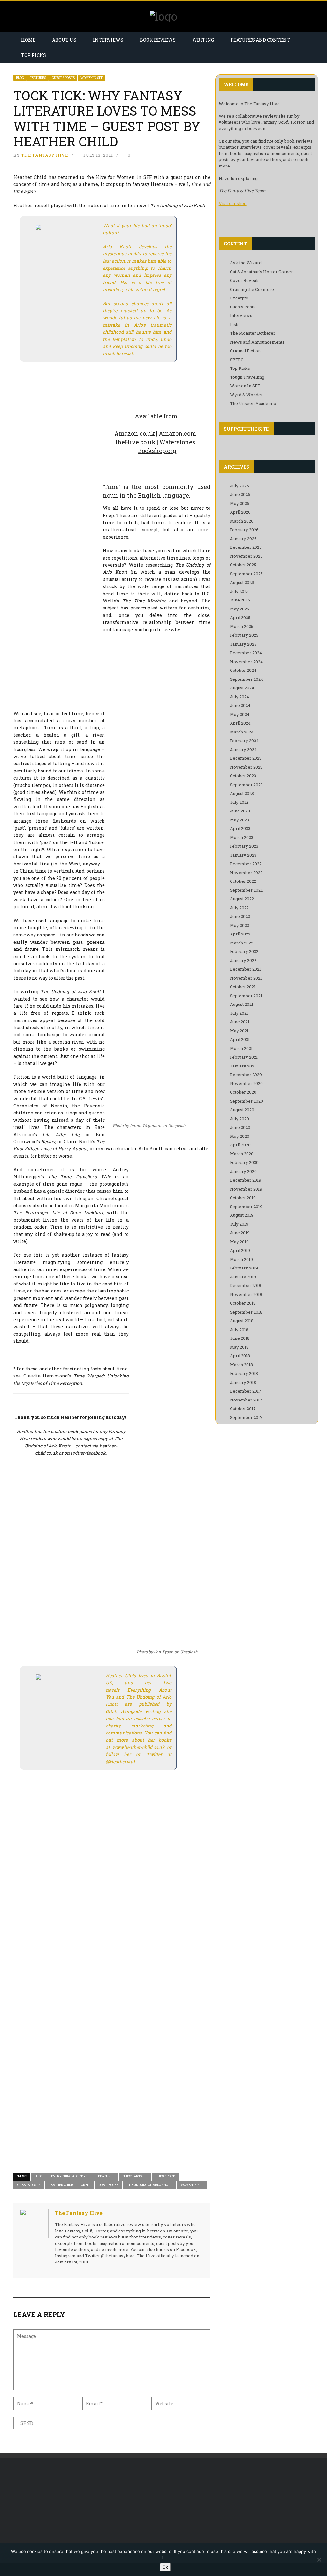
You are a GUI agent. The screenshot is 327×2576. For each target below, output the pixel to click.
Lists (235, 324)
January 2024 (243, 749)
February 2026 (244, 530)
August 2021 (242, 1004)
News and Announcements (257, 342)
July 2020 (240, 1119)
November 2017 (246, 1400)
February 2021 (244, 1057)
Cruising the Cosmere (252, 289)
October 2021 (243, 987)
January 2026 (243, 539)
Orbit (86, 2185)
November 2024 (246, 662)
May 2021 (239, 1031)
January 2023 (243, 855)
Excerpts (239, 298)
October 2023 (243, 776)
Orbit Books (109, 2185)
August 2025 (242, 582)
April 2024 (240, 723)
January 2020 (243, 1171)
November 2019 (246, 1189)
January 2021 (243, 1066)
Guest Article (135, 2176)
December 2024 (246, 653)
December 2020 (246, 1075)
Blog (20, 78)
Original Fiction (245, 351)
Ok (165, 2567)
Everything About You (70, 2176)
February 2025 (244, 635)
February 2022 (244, 951)
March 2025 (242, 626)
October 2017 (243, 1408)
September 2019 (246, 1207)
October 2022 (243, 881)
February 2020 (244, 1162)
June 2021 (240, 1022)
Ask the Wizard (246, 263)
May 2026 (240, 503)
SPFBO (237, 360)
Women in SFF (192, 2185)
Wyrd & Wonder (246, 395)
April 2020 (240, 1145)
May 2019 (239, 1242)
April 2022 (240, 934)
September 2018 (246, 1312)
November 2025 (246, 556)
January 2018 (243, 1382)
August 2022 (242, 899)
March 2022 (242, 943)
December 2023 (246, 758)
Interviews (108, 40)
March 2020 (242, 1154)
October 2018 (243, 1303)
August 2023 (242, 793)
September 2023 (246, 785)
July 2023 (239, 802)
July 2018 (239, 1330)
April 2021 (240, 1039)
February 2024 (244, 741)
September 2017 (246, 1417)
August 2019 (242, 1215)
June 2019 (240, 1233)
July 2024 (240, 697)
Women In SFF (92, 78)
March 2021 (241, 1048)
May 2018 (239, 1347)
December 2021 (245, 969)
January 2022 (243, 960)
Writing (203, 40)
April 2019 (240, 1250)
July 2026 (240, 486)
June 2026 (240, 494)
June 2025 (240, 600)
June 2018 (240, 1338)
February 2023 (244, 846)
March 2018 (241, 1365)
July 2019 (239, 1224)
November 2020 (246, 1083)
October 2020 (243, 1092)
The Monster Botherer (253, 333)
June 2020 (240, 1127)
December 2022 (246, 864)
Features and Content (260, 40)
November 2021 (246, 978)
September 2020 (247, 1101)
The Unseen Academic (253, 403)
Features (38, 78)
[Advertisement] (58, 2510)
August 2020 (242, 1110)
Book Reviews (158, 40)
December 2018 (246, 1285)
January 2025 (243, 644)
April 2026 (240, 512)
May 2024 (240, 714)
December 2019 (246, 1180)
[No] (319, 2560)
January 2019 (243, 1277)
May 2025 (240, 609)
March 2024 (242, 732)
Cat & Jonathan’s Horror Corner (261, 272)
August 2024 (242, 688)
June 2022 (240, 916)
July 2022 (239, 908)
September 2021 (246, 996)
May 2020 (240, 1136)
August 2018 (242, 1321)
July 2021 (239, 1013)
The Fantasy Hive (45, 155)
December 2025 (246, 547)
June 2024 (240, 705)
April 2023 (240, 828)
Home (28, 40)
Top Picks (34, 55)
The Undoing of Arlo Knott (150, 2185)
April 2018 (240, 1356)
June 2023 (240, 811)
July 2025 (239, 591)
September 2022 (246, 890)
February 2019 (244, 1268)
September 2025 (246, 574)
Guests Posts (63, 78)
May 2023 (240, 820)
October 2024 (243, 670)
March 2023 (242, 837)
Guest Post (165, 2176)
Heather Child (61, 2185)
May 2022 (240, 925)
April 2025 (240, 617)
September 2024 (247, 679)
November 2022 (246, 873)
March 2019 (241, 1259)
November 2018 (246, 1294)
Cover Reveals (245, 280)
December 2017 (246, 1391)
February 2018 (244, 1373)
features (106, 2176)
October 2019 (243, 1198)
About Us (64, 40)
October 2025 (243, 565)
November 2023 (246, 767)
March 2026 (242, 521)
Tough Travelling (247, 377)
